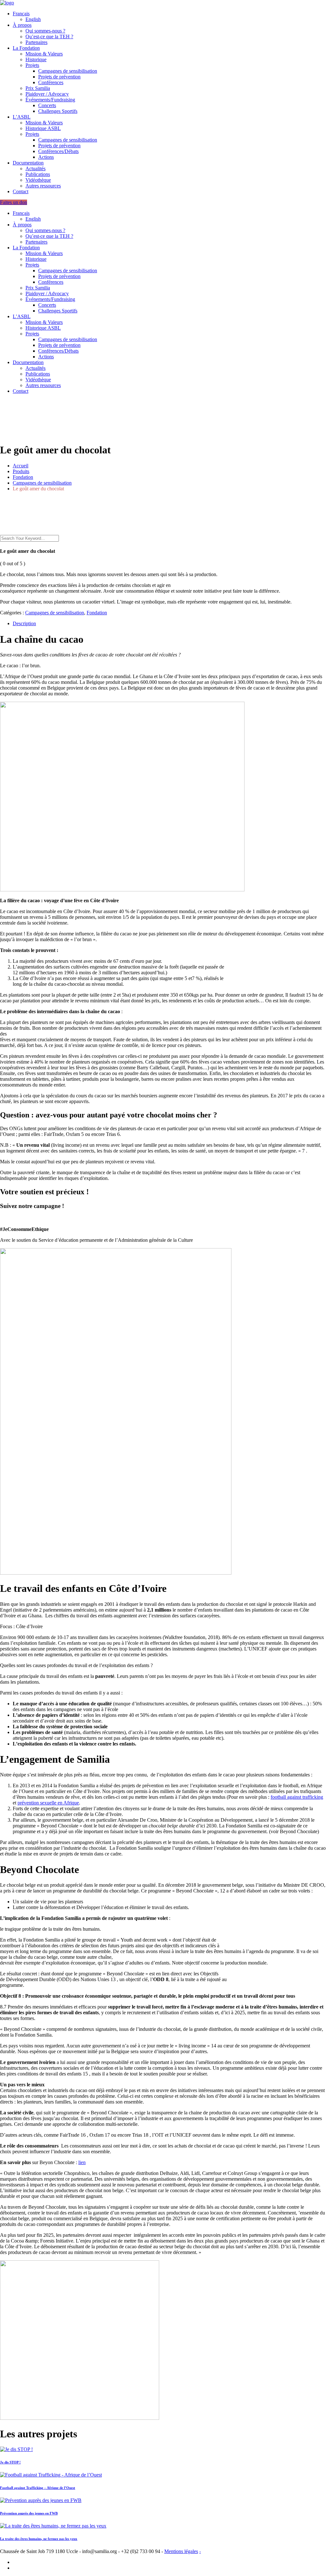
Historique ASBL (43, 128)
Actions (46, 157)
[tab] (169, 624)
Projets (32, 65)
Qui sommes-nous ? (45, 31)
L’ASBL (22, 117)
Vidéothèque (38, 180)
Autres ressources (43, 186)
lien (82, 2162)
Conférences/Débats (58, 151)
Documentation (28, 163)
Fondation (97, 613)
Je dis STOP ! (10, 2462)
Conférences (51, 82)
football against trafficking (297, 1797)
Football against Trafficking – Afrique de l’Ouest (38, 2488)
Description (24, 623)
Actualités (35, 168)
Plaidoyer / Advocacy (47, 94)
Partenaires (36, 42)
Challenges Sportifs (58, 111)
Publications (38, 174)
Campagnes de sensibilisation (68, 71)
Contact (21, 191)
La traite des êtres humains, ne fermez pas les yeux (39, 2539)
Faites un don (14, 202)
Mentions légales (181, 2551)
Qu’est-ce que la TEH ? (49, 37)
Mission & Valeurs (44, 54)
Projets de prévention (59, 77)
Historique (36, 59)
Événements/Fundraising (50, 100)
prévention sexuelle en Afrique (48, 1803)
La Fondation (26, 48)
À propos (22, 25)
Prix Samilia (38, 88)
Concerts (47, 105)
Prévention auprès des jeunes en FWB (29, 2513)
